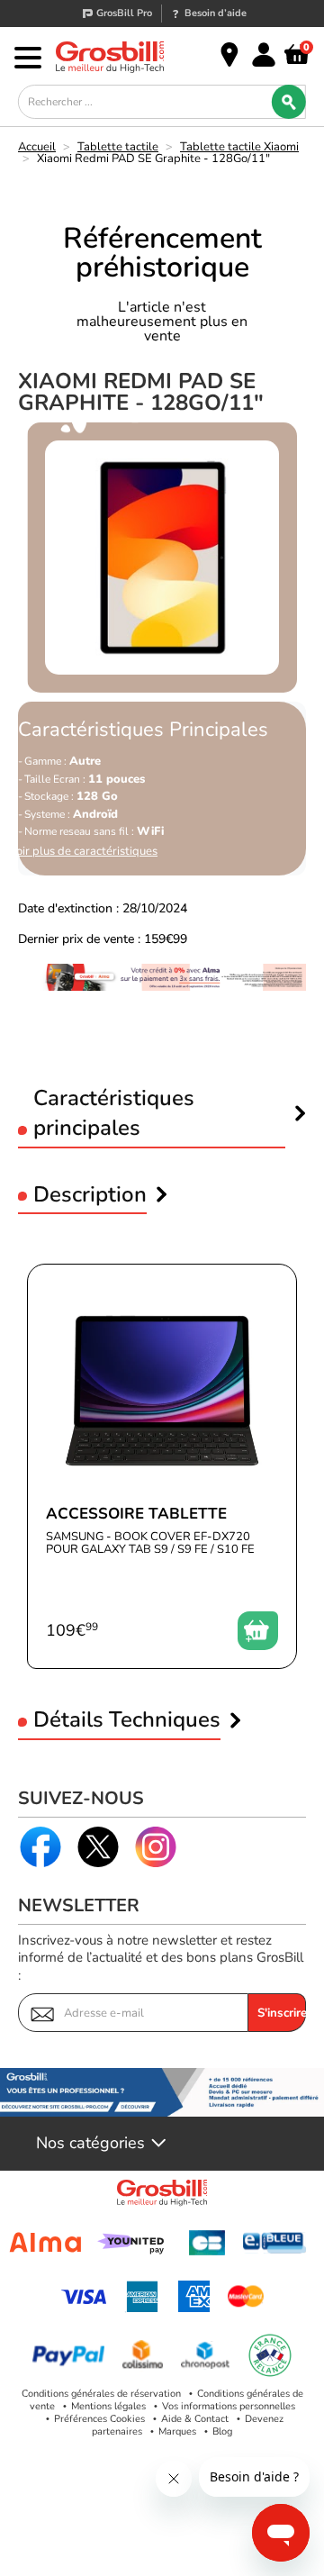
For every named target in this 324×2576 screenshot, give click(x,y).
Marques (177, 2431)
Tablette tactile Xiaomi (239, 147)
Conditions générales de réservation (101, 2394)
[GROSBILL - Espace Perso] (264, 55)
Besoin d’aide (216, 13)
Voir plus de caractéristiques (83, 852)
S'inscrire (282, 2013)
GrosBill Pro (124, 13)
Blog (222, 2431)
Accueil (37, 147)
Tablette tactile (118, 147)
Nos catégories (90, 2144)
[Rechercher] (289, 102)
